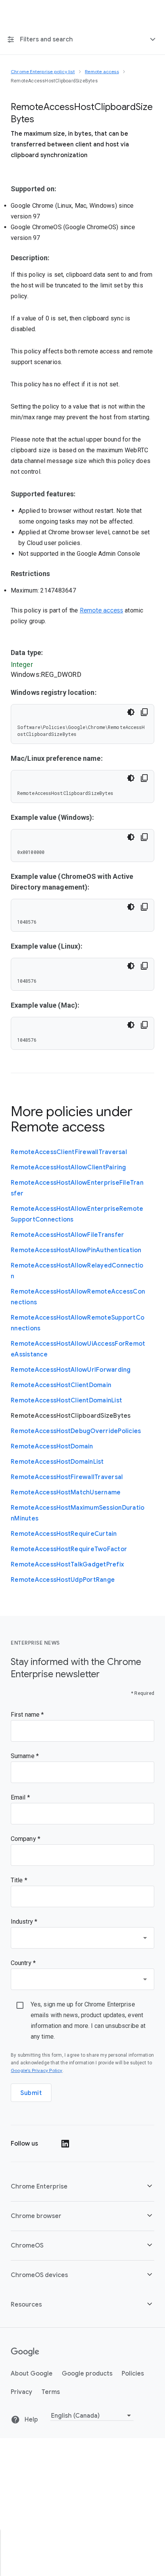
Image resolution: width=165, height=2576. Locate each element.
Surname (23, 1756)
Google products (87, 2373)
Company (24, 1839)
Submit (31, 2093)
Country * (23, 1963)
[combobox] (82, 1938)
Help (31, 2419)
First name (26, 1715)
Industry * (24, 1922)
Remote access (101, 611)
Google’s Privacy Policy (37, 2070)
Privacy (21, 2392)
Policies (133, 2373)
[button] (82, 2186)
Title (18, 1880)
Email (19, 1797)
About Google (32, 2373)
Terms (51, 2392)
